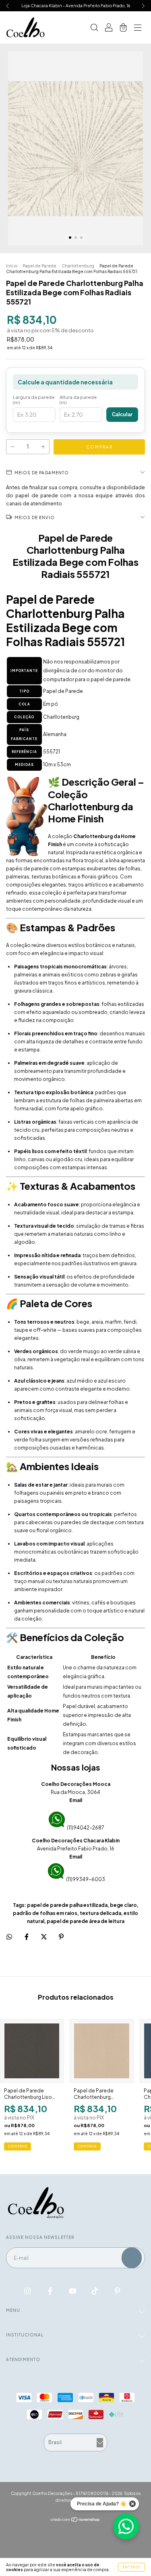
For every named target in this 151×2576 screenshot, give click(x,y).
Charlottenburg (78, 266)
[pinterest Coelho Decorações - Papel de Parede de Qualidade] (117, 2290)
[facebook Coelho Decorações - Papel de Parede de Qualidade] (51, 2290)
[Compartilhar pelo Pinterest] (61, 1937)
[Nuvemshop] (75, 2520)
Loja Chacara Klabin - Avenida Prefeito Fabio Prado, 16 (76, 6)
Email (76, 1800)
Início (12, 266)
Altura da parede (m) (78, 400)
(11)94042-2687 (86, 1828)
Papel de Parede (39, 266)
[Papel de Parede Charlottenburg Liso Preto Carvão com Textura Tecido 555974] (32, 2051)
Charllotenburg (61, 717)
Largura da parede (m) (34, 400)
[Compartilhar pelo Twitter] (44, 1937)
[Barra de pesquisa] (94, 28)
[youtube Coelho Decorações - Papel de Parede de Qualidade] (73, 2290)
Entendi (131, 2567)
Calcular (122, 414)
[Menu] (138, 28)
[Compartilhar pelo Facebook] (27, 1937)
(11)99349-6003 (86, 1879)
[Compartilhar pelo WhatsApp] (9, 1937)
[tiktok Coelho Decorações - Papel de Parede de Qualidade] (95, 2290)
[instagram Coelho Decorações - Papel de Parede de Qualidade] (28, 2290)
